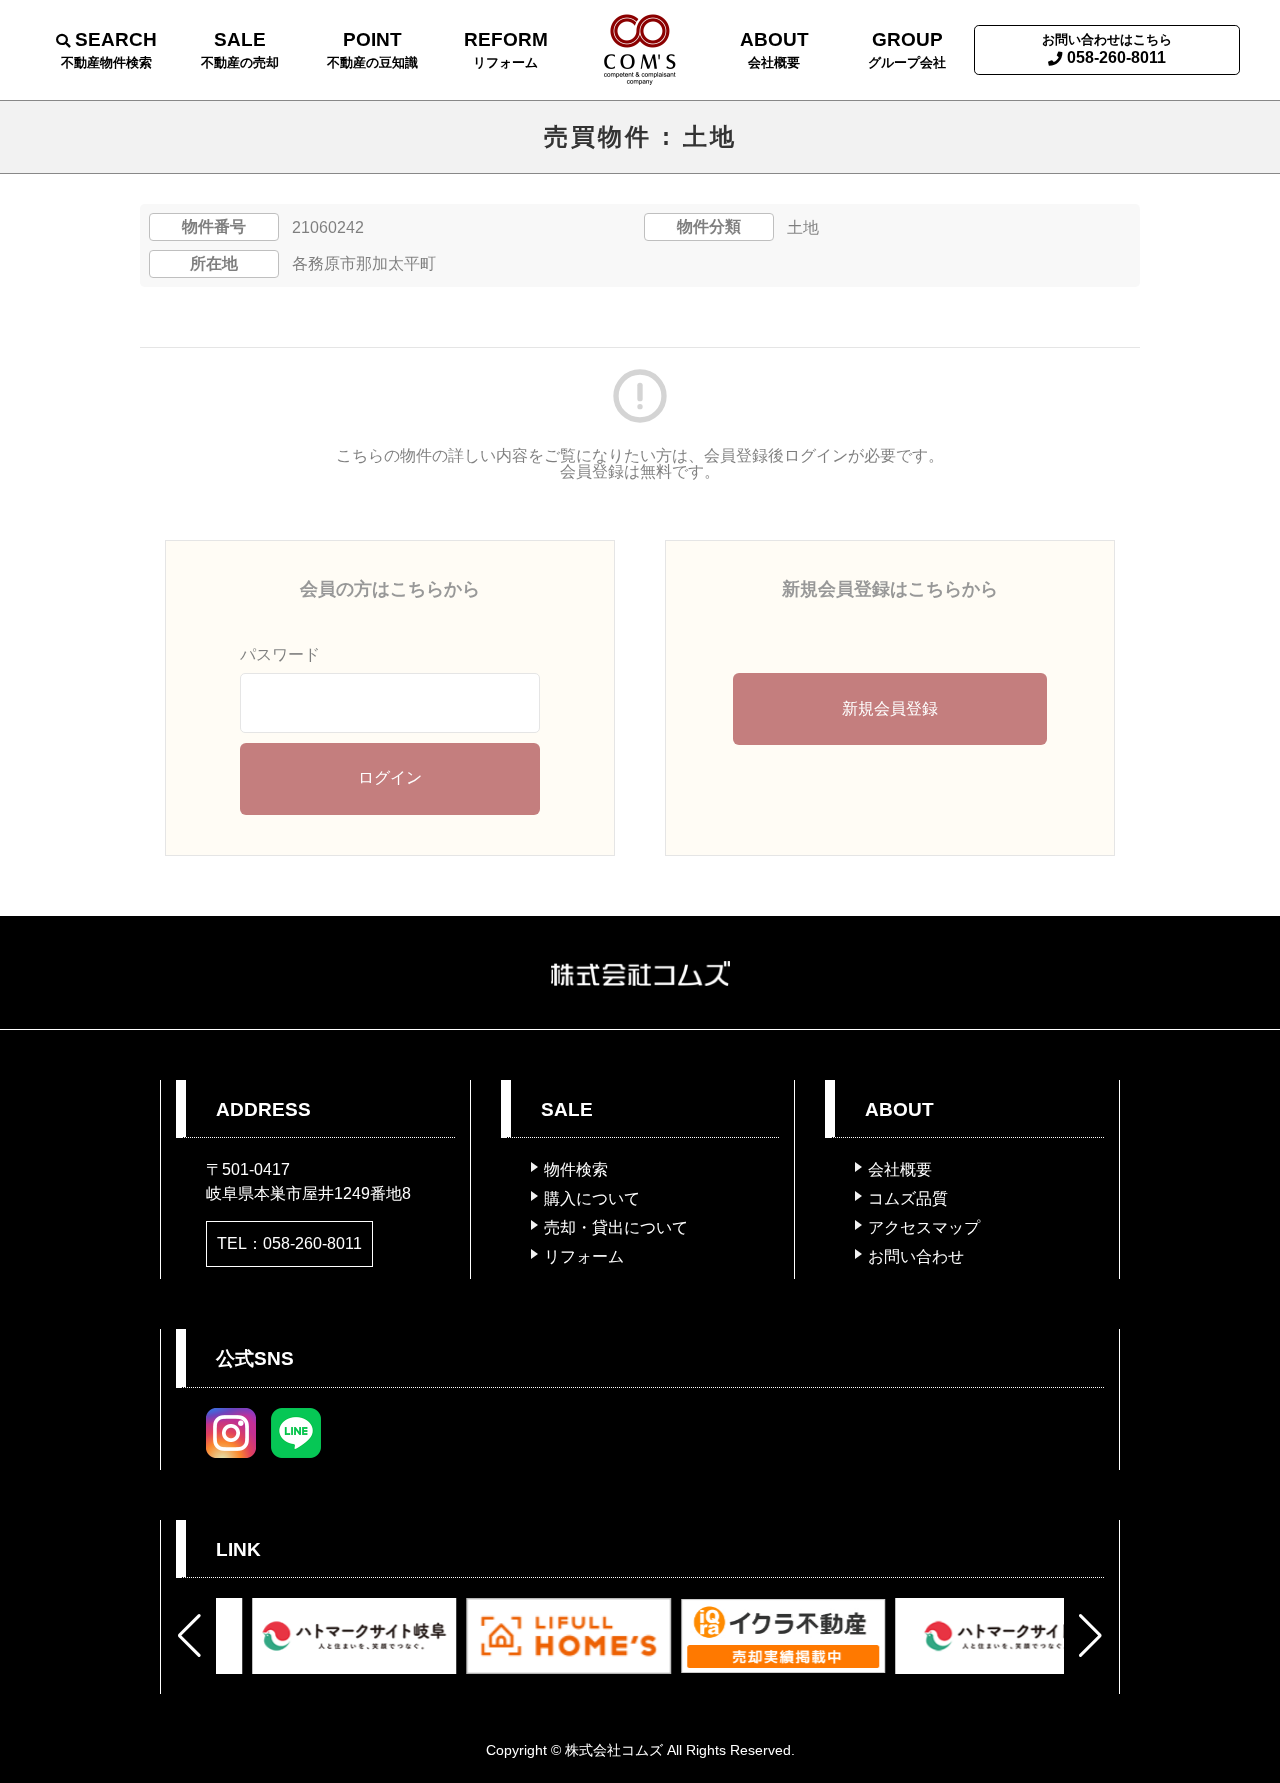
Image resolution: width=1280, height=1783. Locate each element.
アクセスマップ (924, 1227)
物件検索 (576, 1169)
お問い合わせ (916, 1256)
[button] (189, 1636)
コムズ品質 (908, 1198)
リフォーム (584, 1256)
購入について (592, 1198)
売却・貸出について (616, 1227)
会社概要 (900, 1169)
